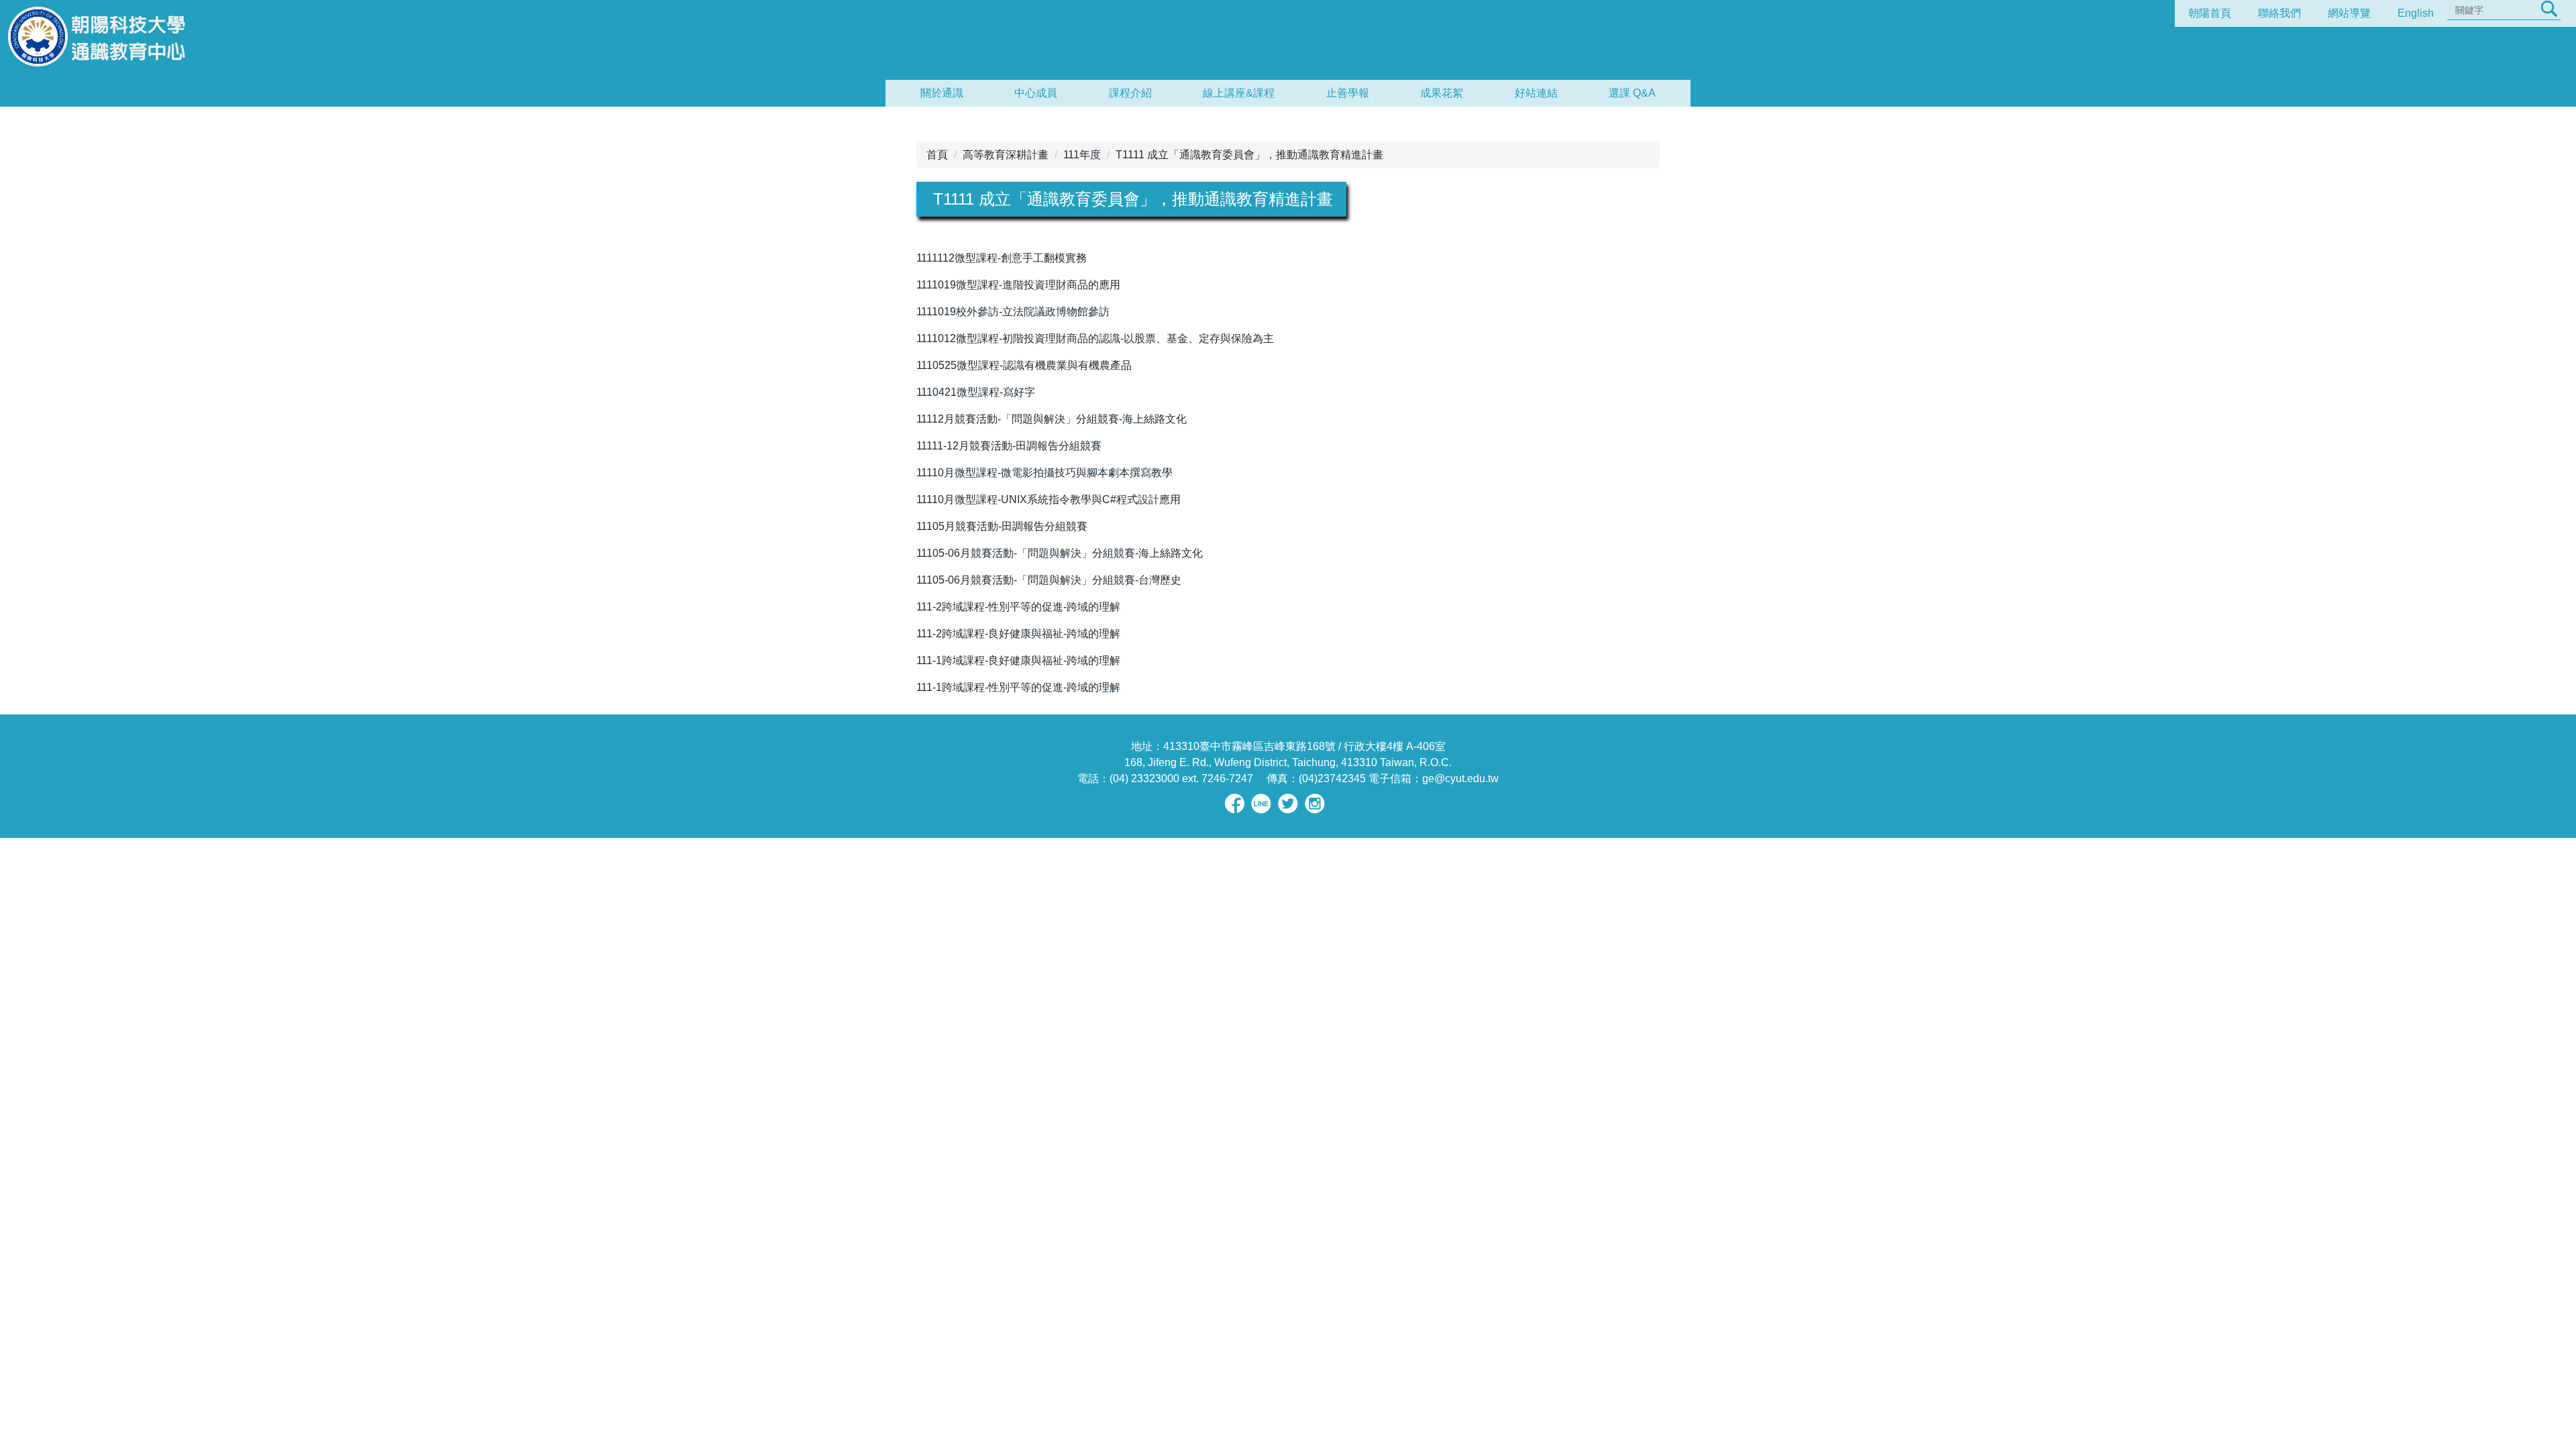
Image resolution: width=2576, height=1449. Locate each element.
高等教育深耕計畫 (1006, 155)
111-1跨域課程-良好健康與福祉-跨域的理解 (1018, 660)
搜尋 (2549, 9)
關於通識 (942, 93)
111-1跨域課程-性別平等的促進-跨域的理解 (1018, 687)
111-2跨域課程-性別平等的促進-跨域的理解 (1018, 607)
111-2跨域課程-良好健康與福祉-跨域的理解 (1018, 634)
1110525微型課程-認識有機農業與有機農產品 (1024, 365)
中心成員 (1036, 93)
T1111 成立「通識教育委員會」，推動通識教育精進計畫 (1249, 155)
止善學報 (1348, 93)
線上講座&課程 (1239, 93)
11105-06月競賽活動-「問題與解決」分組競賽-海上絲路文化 (1060, 553)
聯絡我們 (2279, 13)
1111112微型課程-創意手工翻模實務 (1002, 258)
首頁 (937, 155)
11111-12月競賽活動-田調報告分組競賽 (1009, 446)
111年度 (1082, 155)
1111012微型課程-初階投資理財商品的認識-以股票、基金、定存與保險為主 (1095, 338)
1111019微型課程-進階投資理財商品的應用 (1018, 285)
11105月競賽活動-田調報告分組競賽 (1002, 526)
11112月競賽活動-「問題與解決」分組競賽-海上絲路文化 (1052, 419)
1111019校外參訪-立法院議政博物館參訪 (1013, 312)
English (2416, 13)
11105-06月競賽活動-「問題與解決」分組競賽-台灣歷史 (1049, 580)
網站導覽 (2349, 13)
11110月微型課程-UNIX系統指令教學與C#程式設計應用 (1049, 499)
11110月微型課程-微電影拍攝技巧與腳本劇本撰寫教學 (1044, 473)
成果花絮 (1442, 93)
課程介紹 (1130, 93)
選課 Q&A (1632, 93)
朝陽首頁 (2210, 13)
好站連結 (1536, 93)
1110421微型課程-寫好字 (976, 392)
